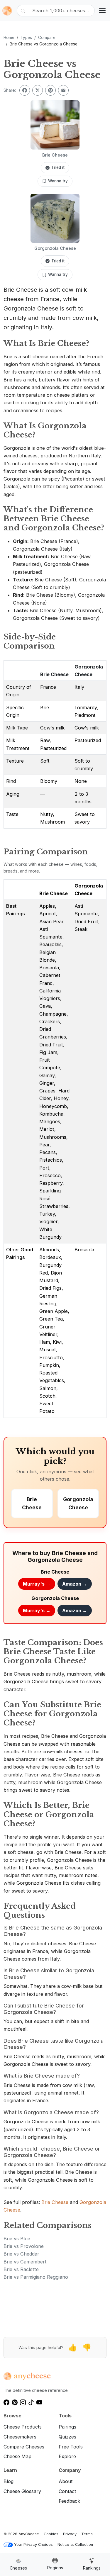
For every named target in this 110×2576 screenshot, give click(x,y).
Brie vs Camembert (25, 2262)
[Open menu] (102, 11)
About (66, 2481)
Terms (87, 2534)
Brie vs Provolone (24, 2246)
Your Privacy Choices (33, 2544)
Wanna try (58, 181)
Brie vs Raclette (21, 2269)
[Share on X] (38, 90)
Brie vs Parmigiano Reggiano (36, 2277)
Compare (47, 38)
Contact (67, 2491)
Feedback (69, 2501)
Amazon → (75, 1584)
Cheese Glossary (22, 2491)
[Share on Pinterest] (50, 90)
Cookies (51, 2534)
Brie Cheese (54, 674)
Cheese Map (17, 2456)
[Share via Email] (63, 90)
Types (26, 38)
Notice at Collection (75, 2544)
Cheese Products (23, 2427)
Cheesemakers (20, 2437)
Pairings (67, 2427)
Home (9, 38)
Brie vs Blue (17, 2239)
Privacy (70, 2534)
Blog (9, 2481)
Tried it (58, 167)
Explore (67, 2456)
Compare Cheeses (24, 2447)
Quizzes (67, 2437)
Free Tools (71, 2447)
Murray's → (37, 1584)
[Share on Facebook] (25, 90)
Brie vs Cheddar (21, 2254)
